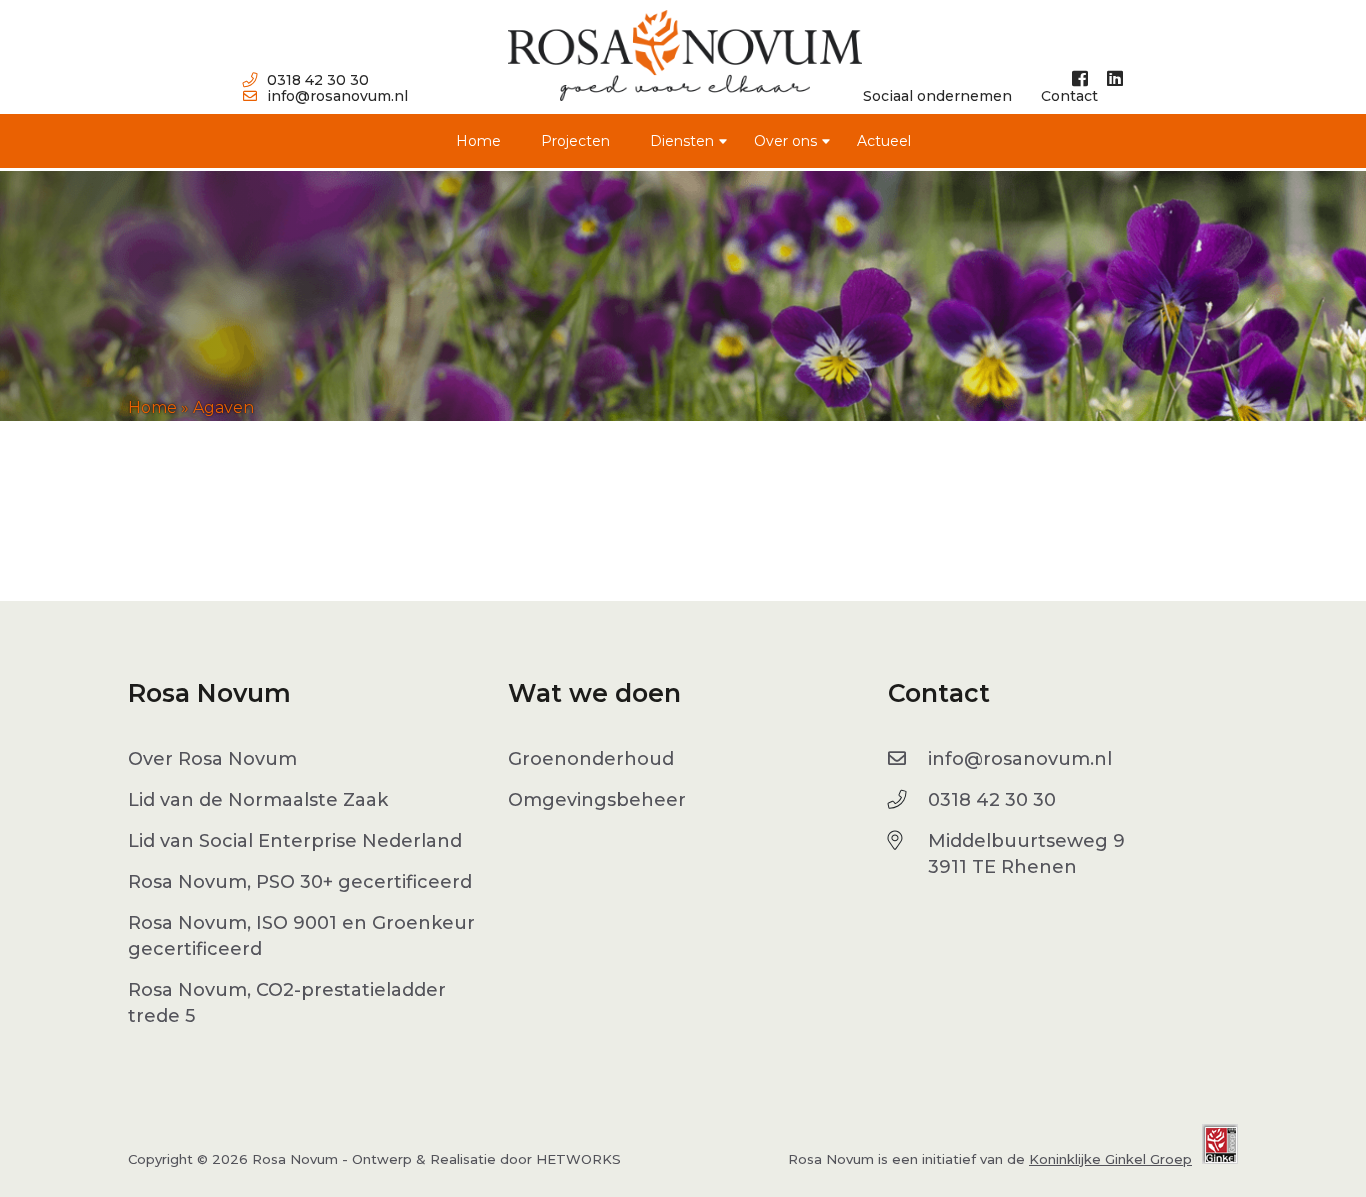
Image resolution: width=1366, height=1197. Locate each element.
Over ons (785, 141)
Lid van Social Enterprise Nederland (295, 841)
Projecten (575, 141)
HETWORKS (578, 1159)
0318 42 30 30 (318, 80)
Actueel (884, 141)
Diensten (682, 141)
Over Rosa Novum (212, 759)
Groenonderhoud (591, 759)
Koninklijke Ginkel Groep (1110, 1159)
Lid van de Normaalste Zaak (258, 800)
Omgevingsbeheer (597, 800)
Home (478, 141)
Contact (1069, 96)
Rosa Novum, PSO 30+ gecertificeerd (300, 882)
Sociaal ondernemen (937, 96)
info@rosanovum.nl (337, 96)
